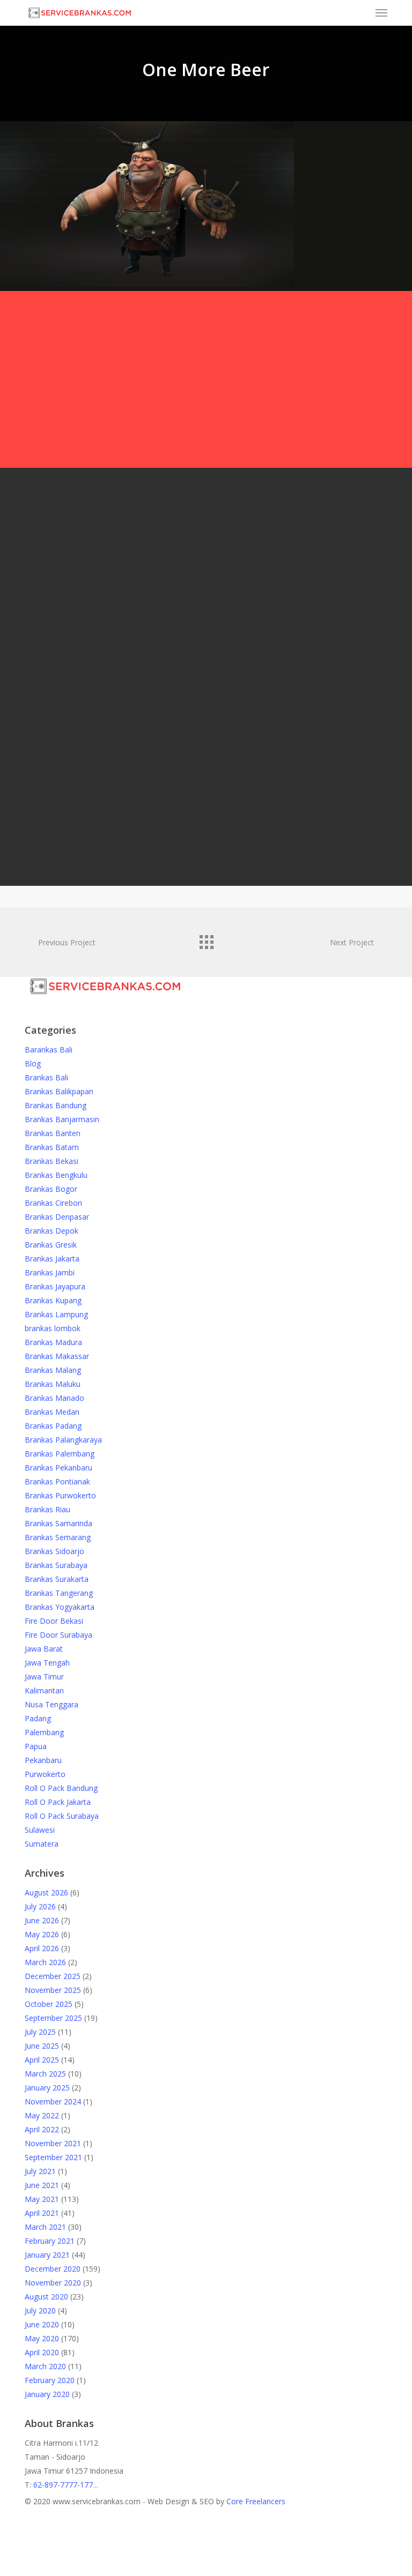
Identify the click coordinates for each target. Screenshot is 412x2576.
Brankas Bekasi (51, 1161)
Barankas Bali (49, 1050)
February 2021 (50, 2241)
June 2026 (42, 1920)
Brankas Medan (52, 1412)
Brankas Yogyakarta (60, 1607)
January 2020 (47, 2394)
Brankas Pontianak (57, 1481)
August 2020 (46, 2297)
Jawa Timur (44, 1677)
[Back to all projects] (206, 939)
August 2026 (46, 1892)
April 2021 (42, 2213)
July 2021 (40, 2171)
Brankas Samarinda (58, 1523)
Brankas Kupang (53, 1300)
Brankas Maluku (53, 1384)
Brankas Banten (53, 1133)
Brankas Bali (46, 1077)
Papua (36, 1746)
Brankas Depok (51, 1231)
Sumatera (42, 1844)
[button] (381, 13)
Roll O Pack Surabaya (62, 1816)
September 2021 (53, 2157)
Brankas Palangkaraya (63, 1440)
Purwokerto (45, 1774)
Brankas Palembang (60, 1454)
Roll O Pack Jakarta (58, 1802)
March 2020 (45, 2366)
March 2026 (45, 1962)
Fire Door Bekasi (54, 1621)
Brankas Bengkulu (56, 1175)
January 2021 (47, 2255)
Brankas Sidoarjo (54, 1551)
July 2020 (40, 2310)
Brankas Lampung (56, 1314)
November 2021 (53, 2143)
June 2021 (42, 2185)
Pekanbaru (43, 1760)
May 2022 (42, 2115)
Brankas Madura (53, 1342)
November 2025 (53, 1990)
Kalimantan (44, 1690)
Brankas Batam (52, 1147)
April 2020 (42, 2352)
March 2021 (45, 2227)
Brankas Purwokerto (60, 1495)
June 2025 (42, 2046)
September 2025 (53, 2018)
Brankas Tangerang (59, 1593)
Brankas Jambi (50, 1272)
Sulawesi (40, 1830)
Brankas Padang (53, 1426)
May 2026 (42, 1934)
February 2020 (50, 2380)
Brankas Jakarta (52, 1259)
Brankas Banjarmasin (62, 1119)
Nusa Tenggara (51, 1704)
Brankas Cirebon (53, 1203)
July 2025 (40, 2032)
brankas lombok (53, 1328)
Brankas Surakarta (57, 1579)
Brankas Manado (54, 1398)
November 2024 (53, 2101)
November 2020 (53, 2283)
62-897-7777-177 (63, 2485)
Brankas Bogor (51, 1189)
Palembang (44, 1732)
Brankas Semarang (58, 1537)
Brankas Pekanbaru (58, 1468)
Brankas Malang (53, 1370)
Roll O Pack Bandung (61, 1788)
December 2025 (53, 1976)
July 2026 (40, 1906)
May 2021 (42, 2199)
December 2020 (53, 2269)
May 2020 (42, 2338)
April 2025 (42, 2060)
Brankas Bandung (56, 1105)
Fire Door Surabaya (58, 1635)
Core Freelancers (256, 2501)
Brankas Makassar (57, 1356)
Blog (33, 1063)
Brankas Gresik (51, 1245)
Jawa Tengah (47, 1663)
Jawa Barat (44, 1649)
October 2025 (49, 2004)
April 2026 (42, 1948)
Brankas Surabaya (56, 1565)
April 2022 (42, 2129)
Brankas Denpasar (57, 1217)
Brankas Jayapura (55, 1286)
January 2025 (47, 2088)
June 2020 (42, 2324)
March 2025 (45, 2074)
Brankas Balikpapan (59, 1091)
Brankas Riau (47, 1509)
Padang (38, 1718)
